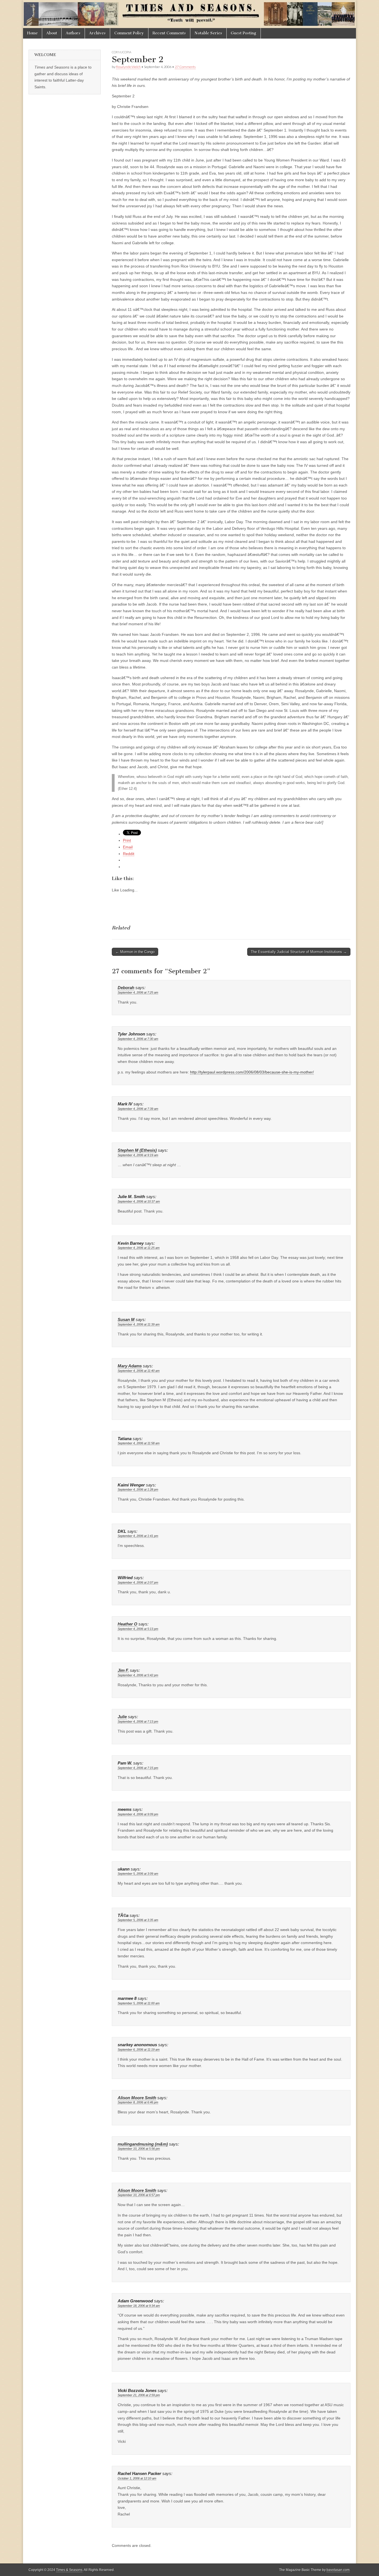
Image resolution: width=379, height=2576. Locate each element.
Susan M (126, 1320)
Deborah (126, 988)
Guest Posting (244, 33)
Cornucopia (122, 52)
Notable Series (208, 33)
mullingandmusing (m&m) (143, 2144)
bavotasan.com (338, 2570)
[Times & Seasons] (189, 14)
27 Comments (185, 67)
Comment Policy (129, 33)
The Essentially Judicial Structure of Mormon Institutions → (299, 952)
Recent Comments (169, 33)
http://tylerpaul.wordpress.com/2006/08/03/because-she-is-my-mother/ (252, 1072)
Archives (97, 33)
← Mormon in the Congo (135, 952)
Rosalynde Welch (128, 67)
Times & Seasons (69, 2570)
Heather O (127, 1624)
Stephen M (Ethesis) (137, 1150)
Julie (122, 1717)
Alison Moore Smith (137, 2098)
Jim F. (123, 1670)
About (52, 33)
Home (32, 33)
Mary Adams (130, 1366)
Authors (73, 33)
